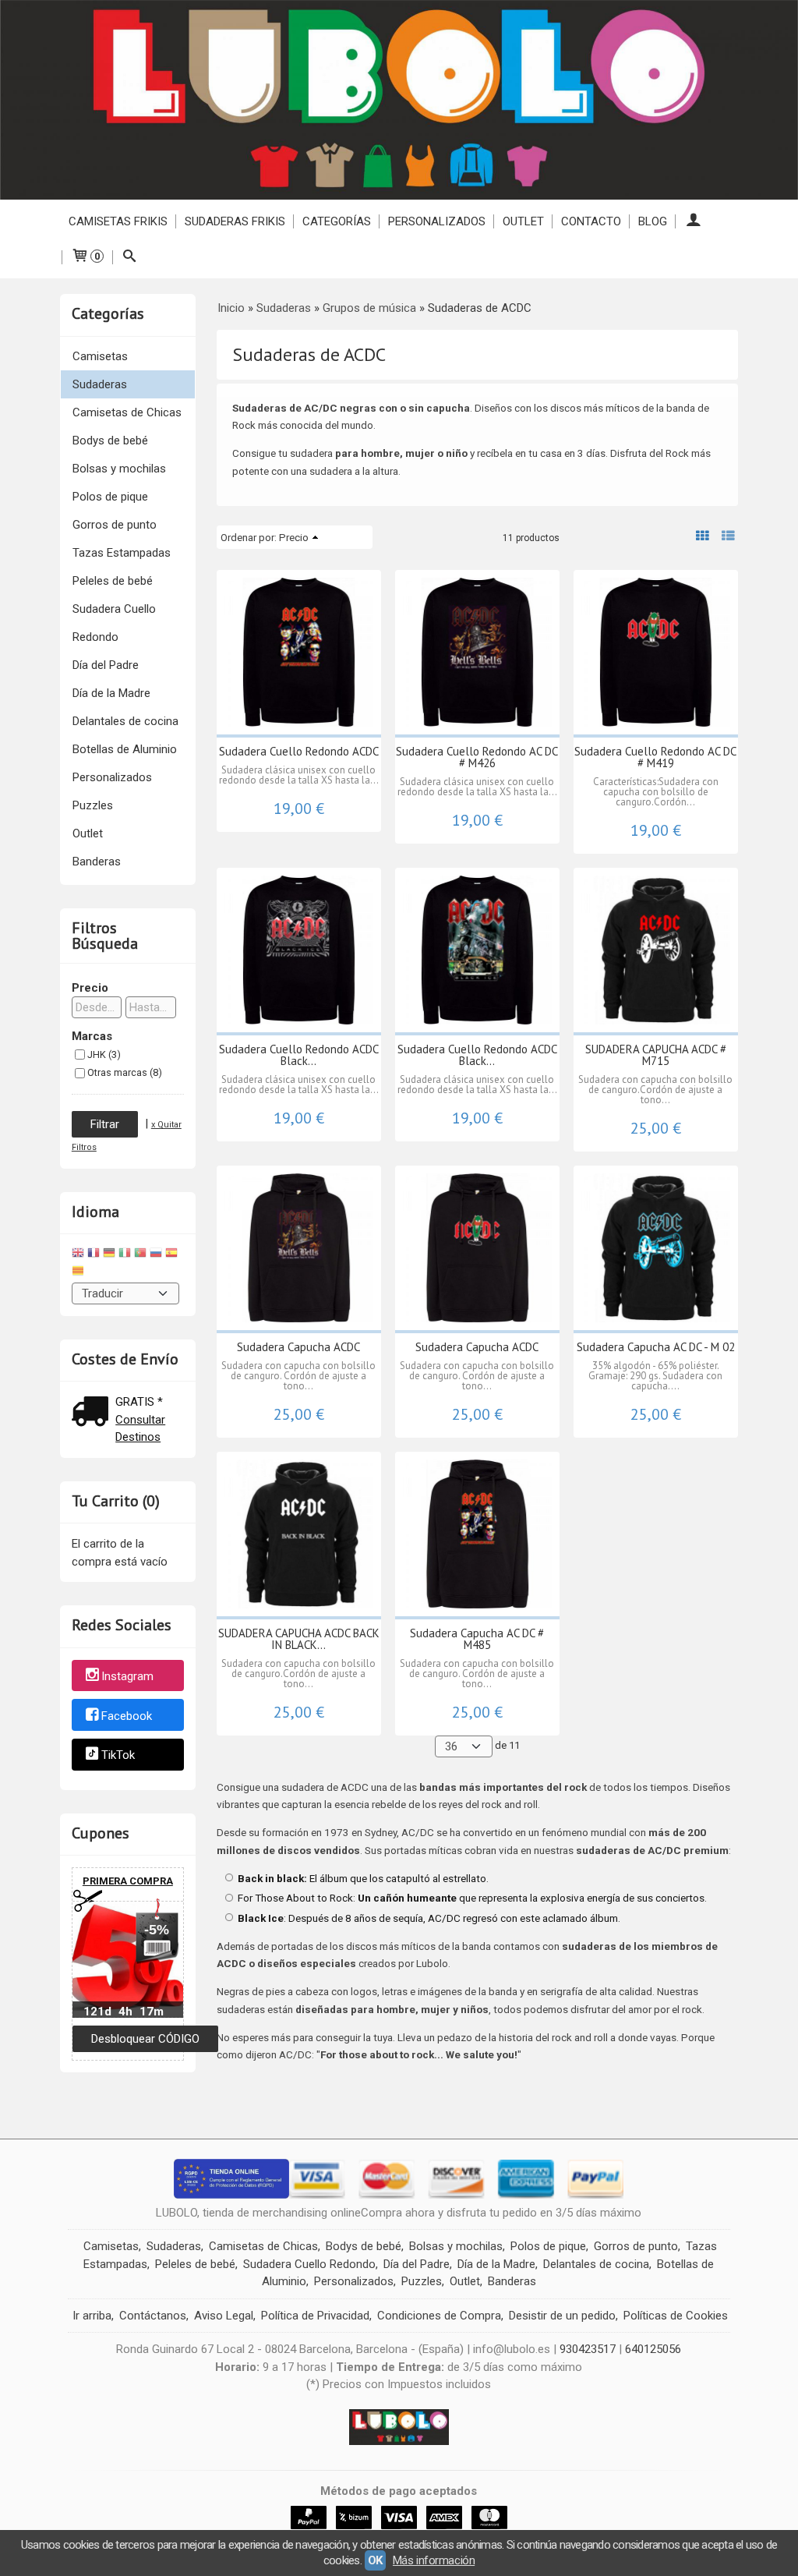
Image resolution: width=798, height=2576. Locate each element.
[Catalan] (79, 1273)
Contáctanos (153, 2316)
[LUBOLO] (399, 100)
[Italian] (125, 1255)
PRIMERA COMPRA (128, 1881)
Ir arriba (92, 2316)
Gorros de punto (115, 525)
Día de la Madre (111, 693)
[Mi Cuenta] (693, 221)
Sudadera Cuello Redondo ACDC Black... (299, 1055)
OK (375, 2560)
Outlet (88, 833)
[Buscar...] (130, 257)
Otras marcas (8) (125, 1072)
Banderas (97, 862)
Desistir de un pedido (562, 2316)
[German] (109, 1255)
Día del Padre (106, 665)
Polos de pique (110, 497)
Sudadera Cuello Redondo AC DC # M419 (655, 757)
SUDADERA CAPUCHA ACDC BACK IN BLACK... (299, 1639)
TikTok (118, 1756)
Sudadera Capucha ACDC (298, 1347)
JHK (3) (104, 1054)
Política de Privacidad (315, 2316)
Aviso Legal (224, 2316)
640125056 (653, 2349)
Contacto (591, 221)
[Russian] (156, 1255)
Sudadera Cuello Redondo (114, 623)
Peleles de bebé (113, 581)
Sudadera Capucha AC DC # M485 (477, 1639)
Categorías (337, 221)
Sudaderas (100, 384)
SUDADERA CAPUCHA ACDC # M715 (656, 1055)
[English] (78, 1255)
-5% (157, 1930)
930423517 (588, 2349)
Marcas (92, 1036)
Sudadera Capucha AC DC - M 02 (656, 1347)
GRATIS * (139, 1402)
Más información (434, 2560)
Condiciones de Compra (439, 2316)
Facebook (127, 1716)
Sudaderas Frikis (235, 221)
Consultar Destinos (140, 1429)
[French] (94, 1255)
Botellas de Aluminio (125, 749)
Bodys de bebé (110, 441)
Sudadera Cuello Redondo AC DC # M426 (477, 757)
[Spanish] (171, 1255)
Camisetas (100, 356)
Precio (90, 988)
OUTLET (523, 221)
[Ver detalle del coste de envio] (94, 1413)
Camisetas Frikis (118, 221)
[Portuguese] (140, 1255)
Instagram (127, 1676)
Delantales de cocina (125, 721)
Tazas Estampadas (122, 553)
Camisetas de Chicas (127, 412)
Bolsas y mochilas (119, 469)
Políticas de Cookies (676, 2316)
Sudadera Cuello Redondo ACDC (299, 751)
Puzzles (93, 805)
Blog (653, 221)
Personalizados (437, 221)
